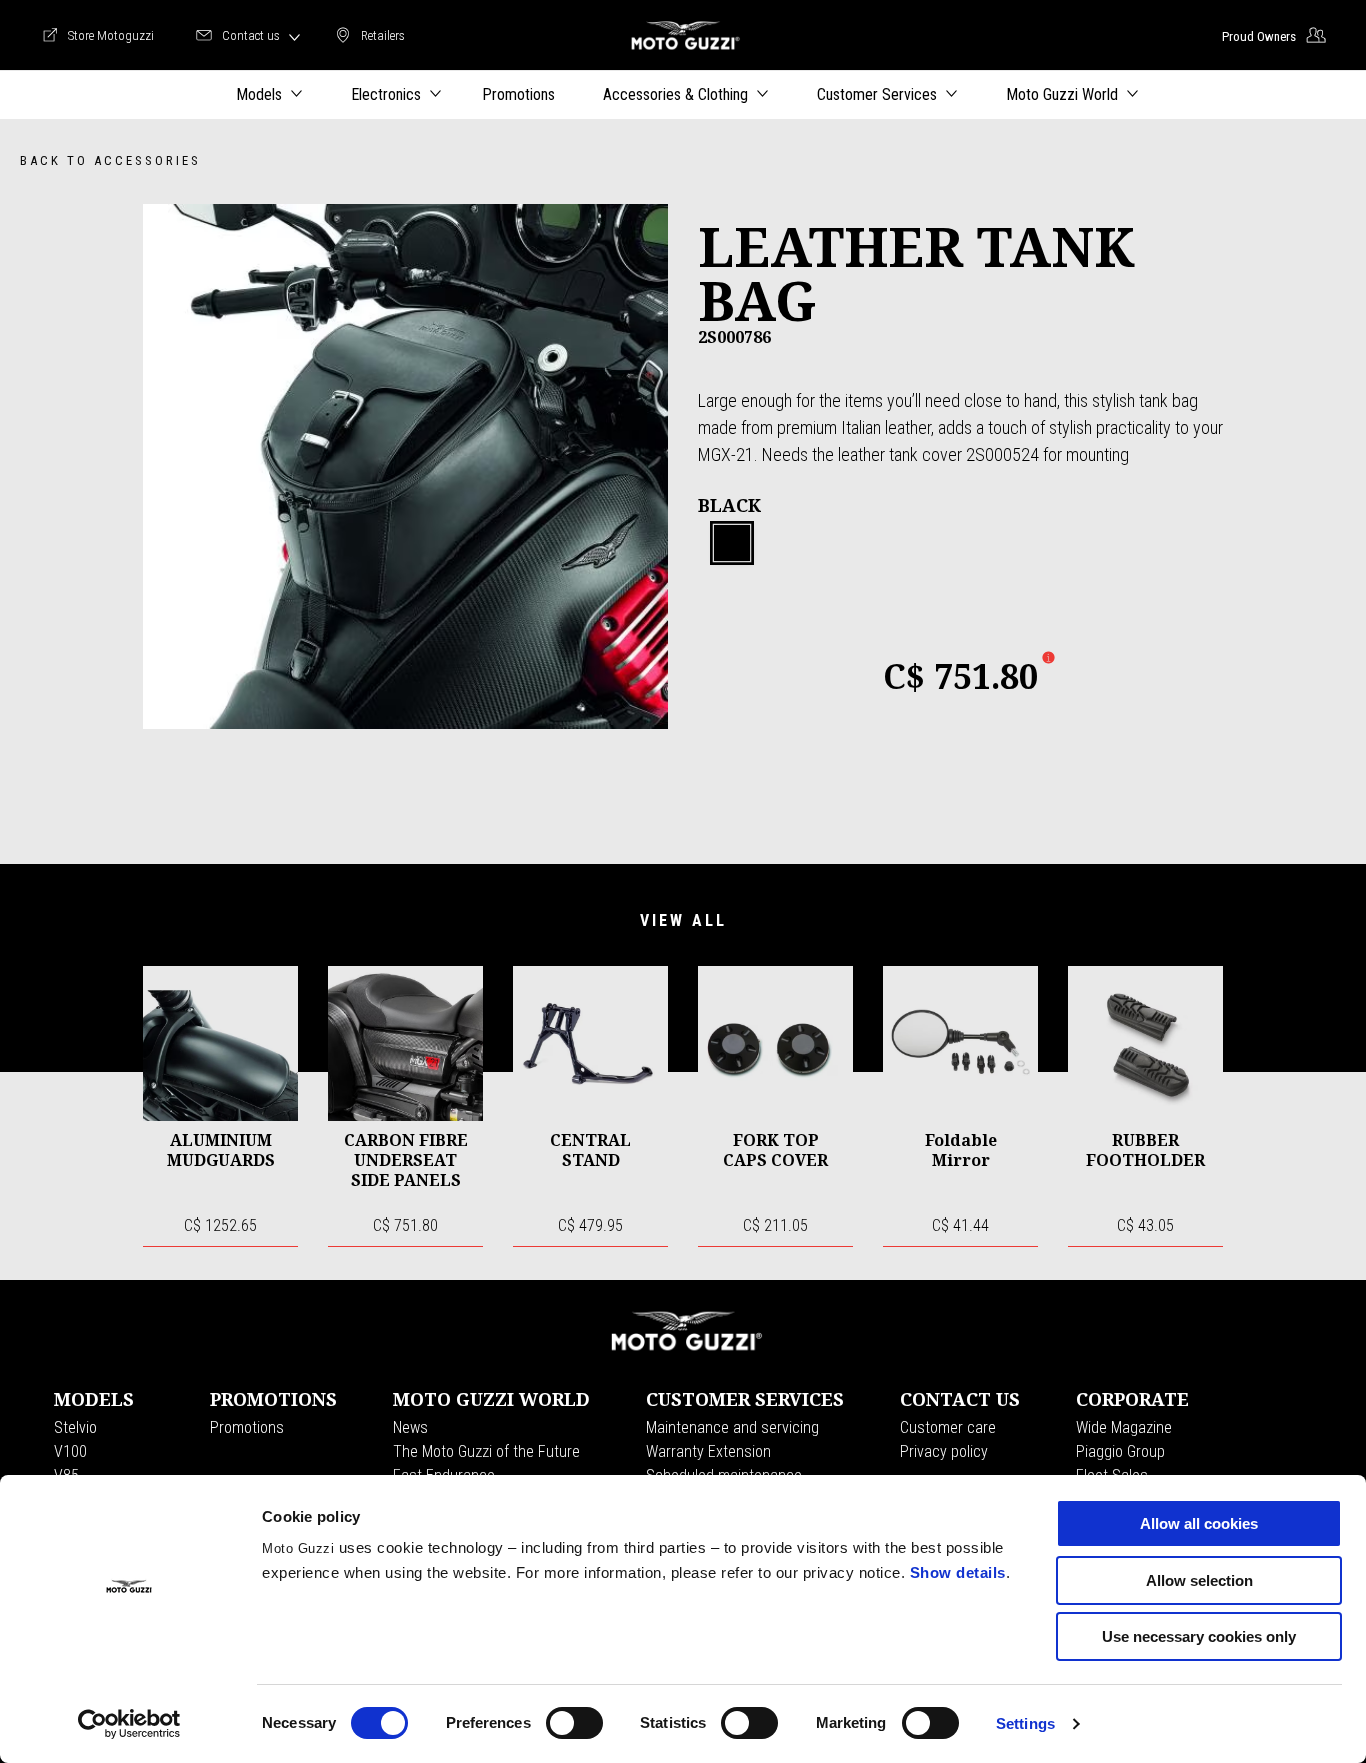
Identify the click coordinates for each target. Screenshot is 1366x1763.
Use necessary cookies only (1199, 1636)
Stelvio (75, 1427)
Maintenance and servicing (732, 1427)
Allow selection (1199, 1580)
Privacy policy (944, 1451)
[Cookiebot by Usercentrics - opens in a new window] (129, 1724)
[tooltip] (732, 544)
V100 (70, 1451)
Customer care (948, 1427)
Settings (1025, 1723)
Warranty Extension (708, 1451)
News (410, 1427)
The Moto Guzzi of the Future (486, 1451)
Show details (958, 1572)
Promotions (247, 1427)
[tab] (732, 544)
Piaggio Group (1120, 1451)
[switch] (574, 1723)
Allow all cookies (1199, 1523)
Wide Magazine (1124, 1427)
